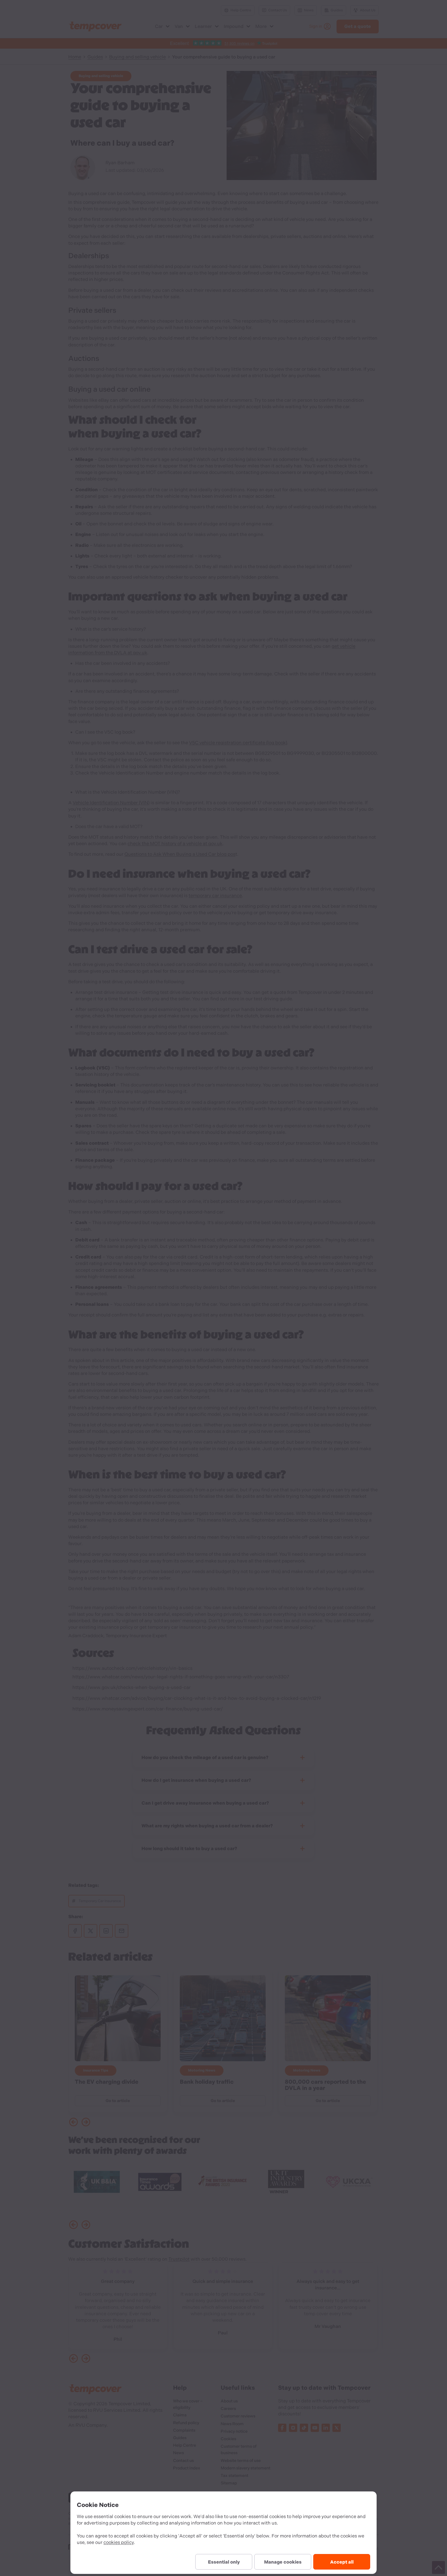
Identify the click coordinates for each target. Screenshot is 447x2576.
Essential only (224, 2562)
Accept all (342, 2562)
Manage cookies (283, 2562)
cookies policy (119, 2542)
